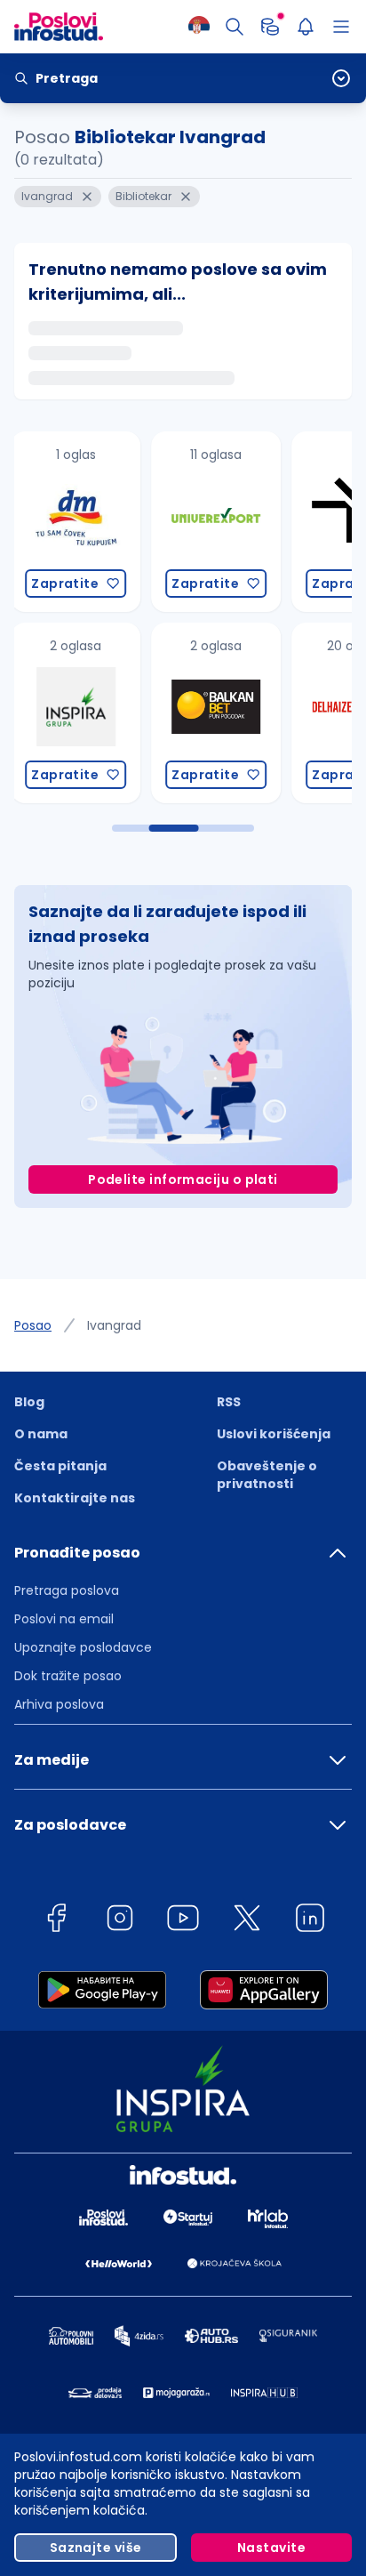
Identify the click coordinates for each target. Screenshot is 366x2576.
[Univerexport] (216, 522)
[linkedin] (310, 1921)
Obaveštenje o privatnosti (267, 1475)
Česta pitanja (60, 1466)
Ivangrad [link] (114, 1325)
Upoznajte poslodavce (83, 1647)
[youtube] (183, 1921)
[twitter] (247, 1921)
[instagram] (120, 1921)
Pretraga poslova (67, 1590)
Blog (29, 1402)
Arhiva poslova (59, 1704)
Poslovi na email (64, 1619)
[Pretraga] (235, 27)
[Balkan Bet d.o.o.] (216, 713)
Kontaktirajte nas (75, 1498)
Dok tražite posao (68, 1676)
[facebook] (56, 1921)
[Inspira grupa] (76, 713)
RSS (229, 1402)
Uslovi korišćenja (274, 1434)
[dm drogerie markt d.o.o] (76, 522)
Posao (33, 1325)
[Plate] (270, 27)
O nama (41, 1434)
